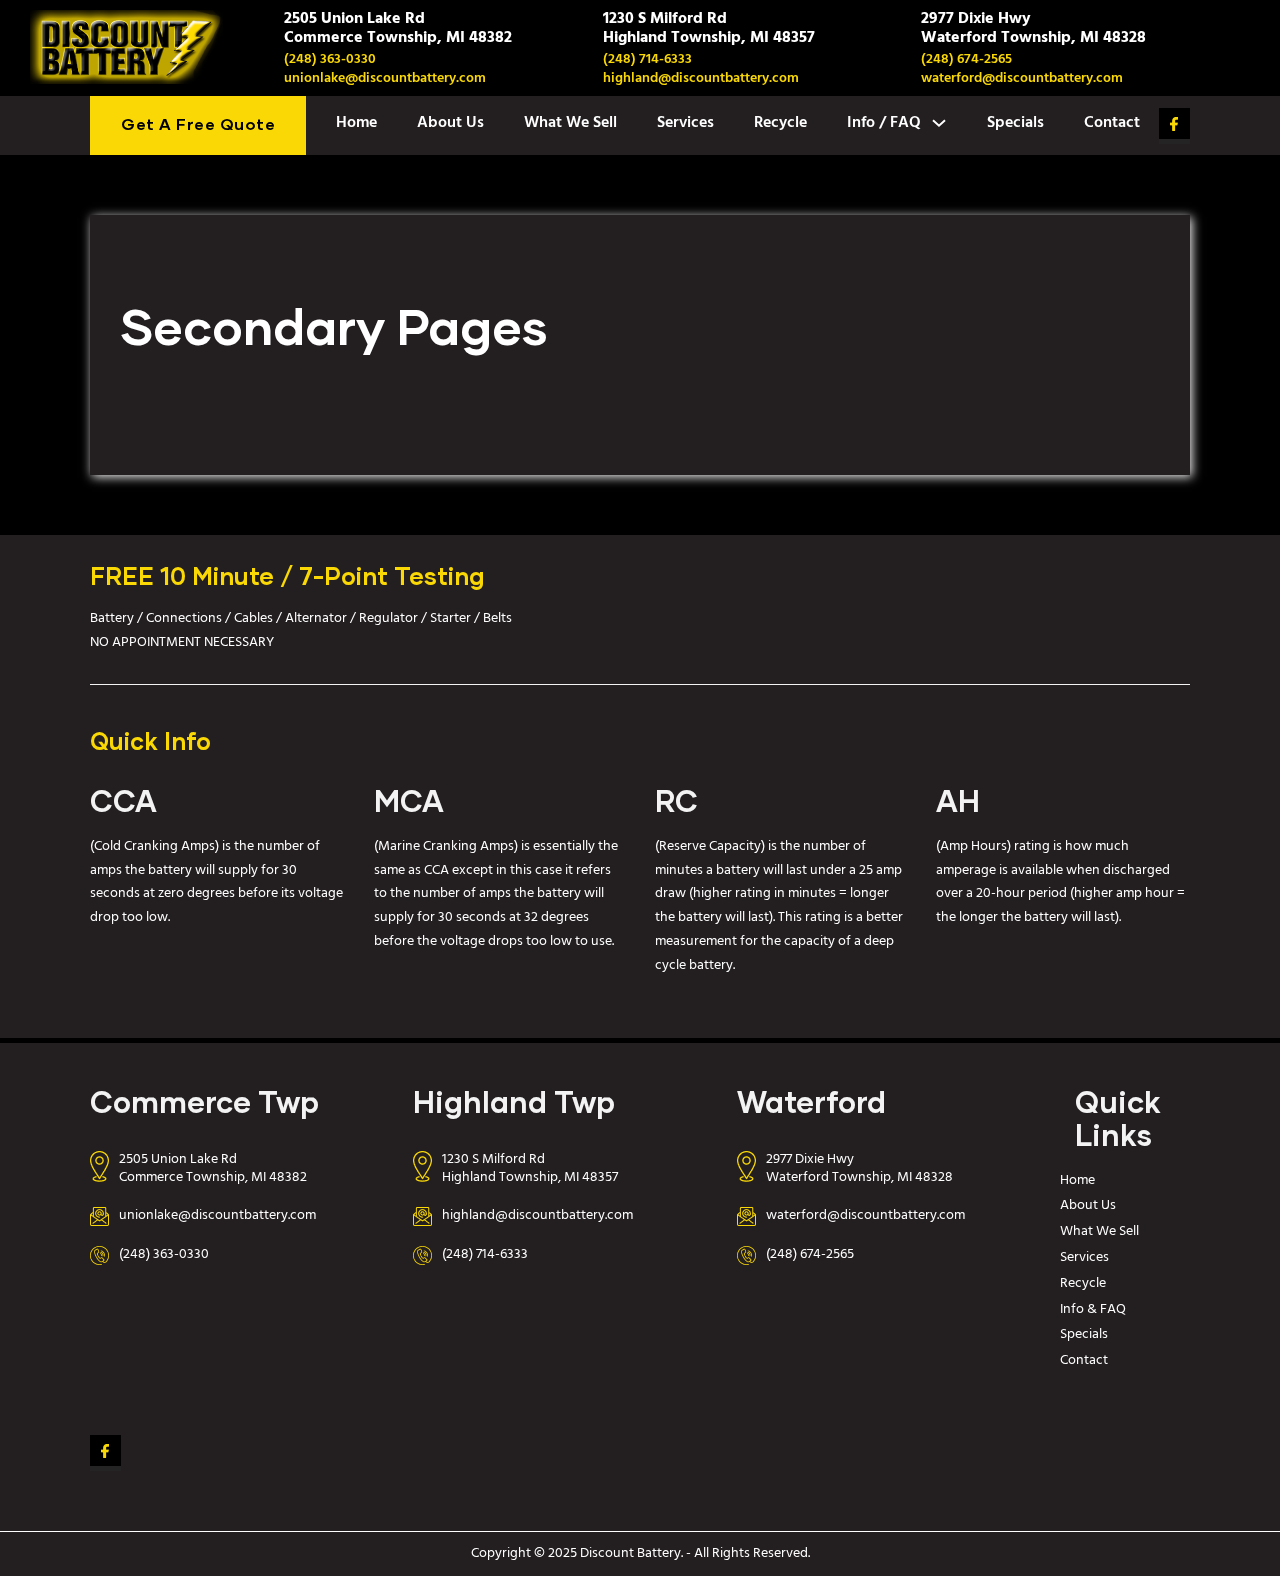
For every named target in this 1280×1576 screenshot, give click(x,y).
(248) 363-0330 (330, 59)
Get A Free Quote (198, 125)
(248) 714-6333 (647, 59)
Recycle (780, 123)
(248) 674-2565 (966, 59)
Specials (1015, 123)
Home (356, 123)
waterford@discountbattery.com (1022, 79)
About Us (450, 123)
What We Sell (570, 123)
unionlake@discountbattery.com (385, 79)
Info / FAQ (884, 123)
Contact (1112, 123)
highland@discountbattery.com (701, 79)
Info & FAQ (1093, 1309)
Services (685, 123)
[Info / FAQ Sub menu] (939, 123)
